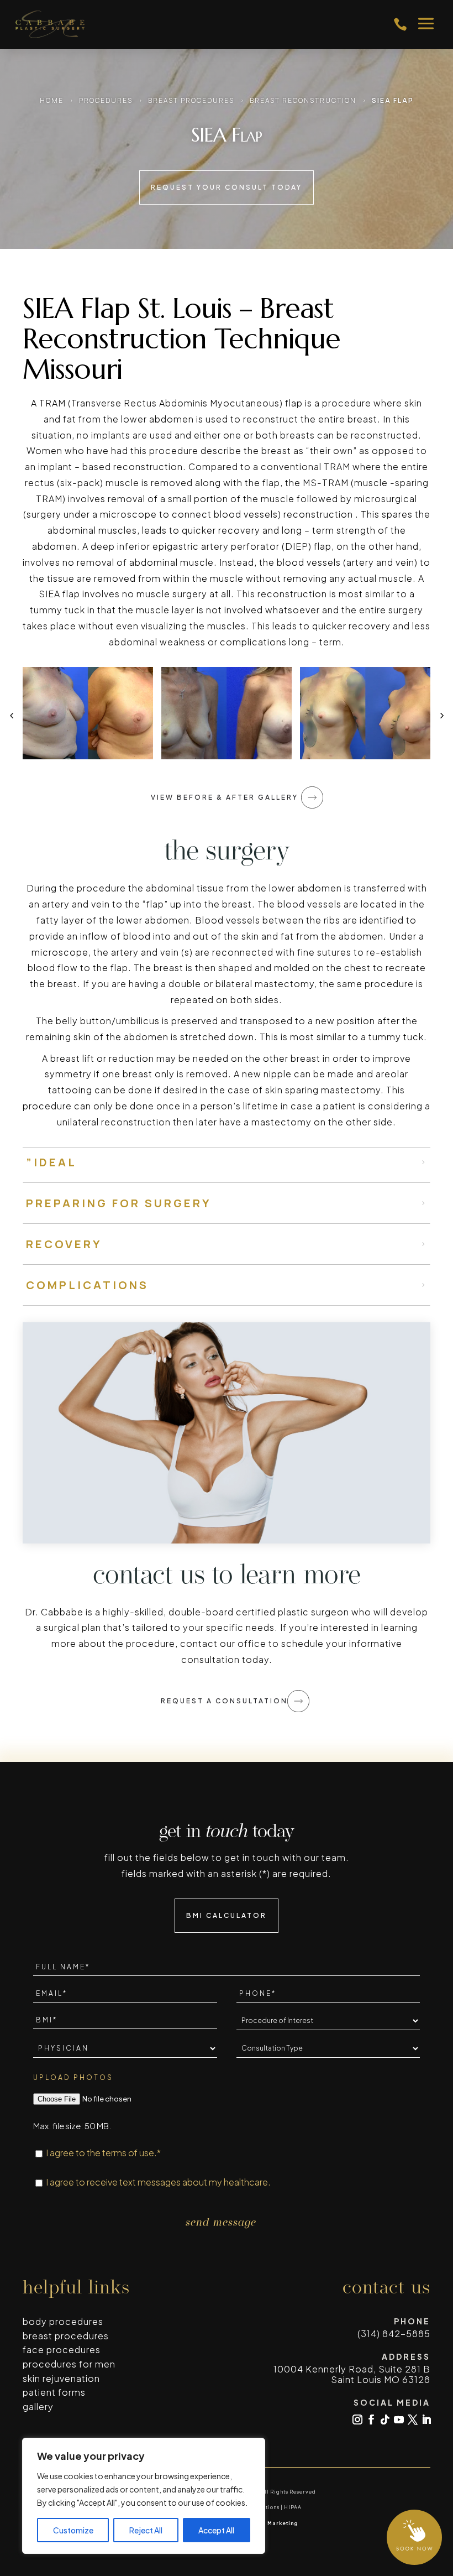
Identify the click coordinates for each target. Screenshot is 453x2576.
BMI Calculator (227, 1915)
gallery (38, 2406)
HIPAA (293, 2507)
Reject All (146, 2530)
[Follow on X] (413, 2419)
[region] (144, 2496)
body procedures (63, 2321)
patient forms (54, 2392)
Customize (73, 2530)
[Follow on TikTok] (385, 2419)
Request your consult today (227, 187)
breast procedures (66, 2336)
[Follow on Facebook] (371, 2419)
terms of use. (130, 2153)
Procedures (106, 100)
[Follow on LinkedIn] (426, 2419)
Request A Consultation (224, 1701)
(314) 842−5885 (394, 2333)
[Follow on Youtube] (399, 2419)
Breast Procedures (191, 100)
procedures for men (69, 2364)
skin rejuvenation (61, 2378)
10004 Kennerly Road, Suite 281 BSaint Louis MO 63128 (352, 2374)
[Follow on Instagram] (357, 2419)
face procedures (62, 2350)
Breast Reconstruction (303, 100)
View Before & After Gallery (225, 797)
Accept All (216, 2530)
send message (221, 2223)
